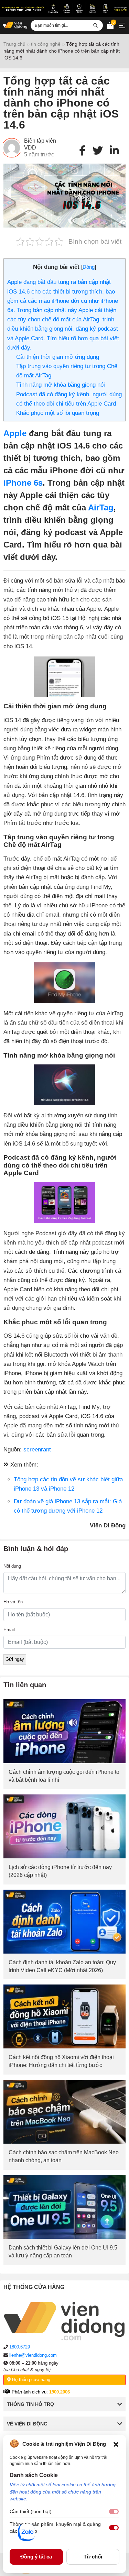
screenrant (37, 1450)
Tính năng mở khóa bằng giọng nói (61, 385)
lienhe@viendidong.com (33, 2355)
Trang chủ (14, 44)
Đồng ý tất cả (36, 2557)
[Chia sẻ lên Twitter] (98, 151)
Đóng (89, 267)
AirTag (101, 507)
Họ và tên (13, 1602)
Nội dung (12, 1566)
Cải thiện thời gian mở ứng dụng (58, 357)
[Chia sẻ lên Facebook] (82, 151)
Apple (15, 433)
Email (9, 1630)
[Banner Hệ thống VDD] (64, 8)
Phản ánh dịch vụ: (40, 2392)
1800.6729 (20, 2347)
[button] (116, 2444)
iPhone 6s (23, 483)
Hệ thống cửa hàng (30, 2380)
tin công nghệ (46, 44)
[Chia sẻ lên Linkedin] (114, 151)
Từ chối (93, 2557)
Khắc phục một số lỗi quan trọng (58, 413)
